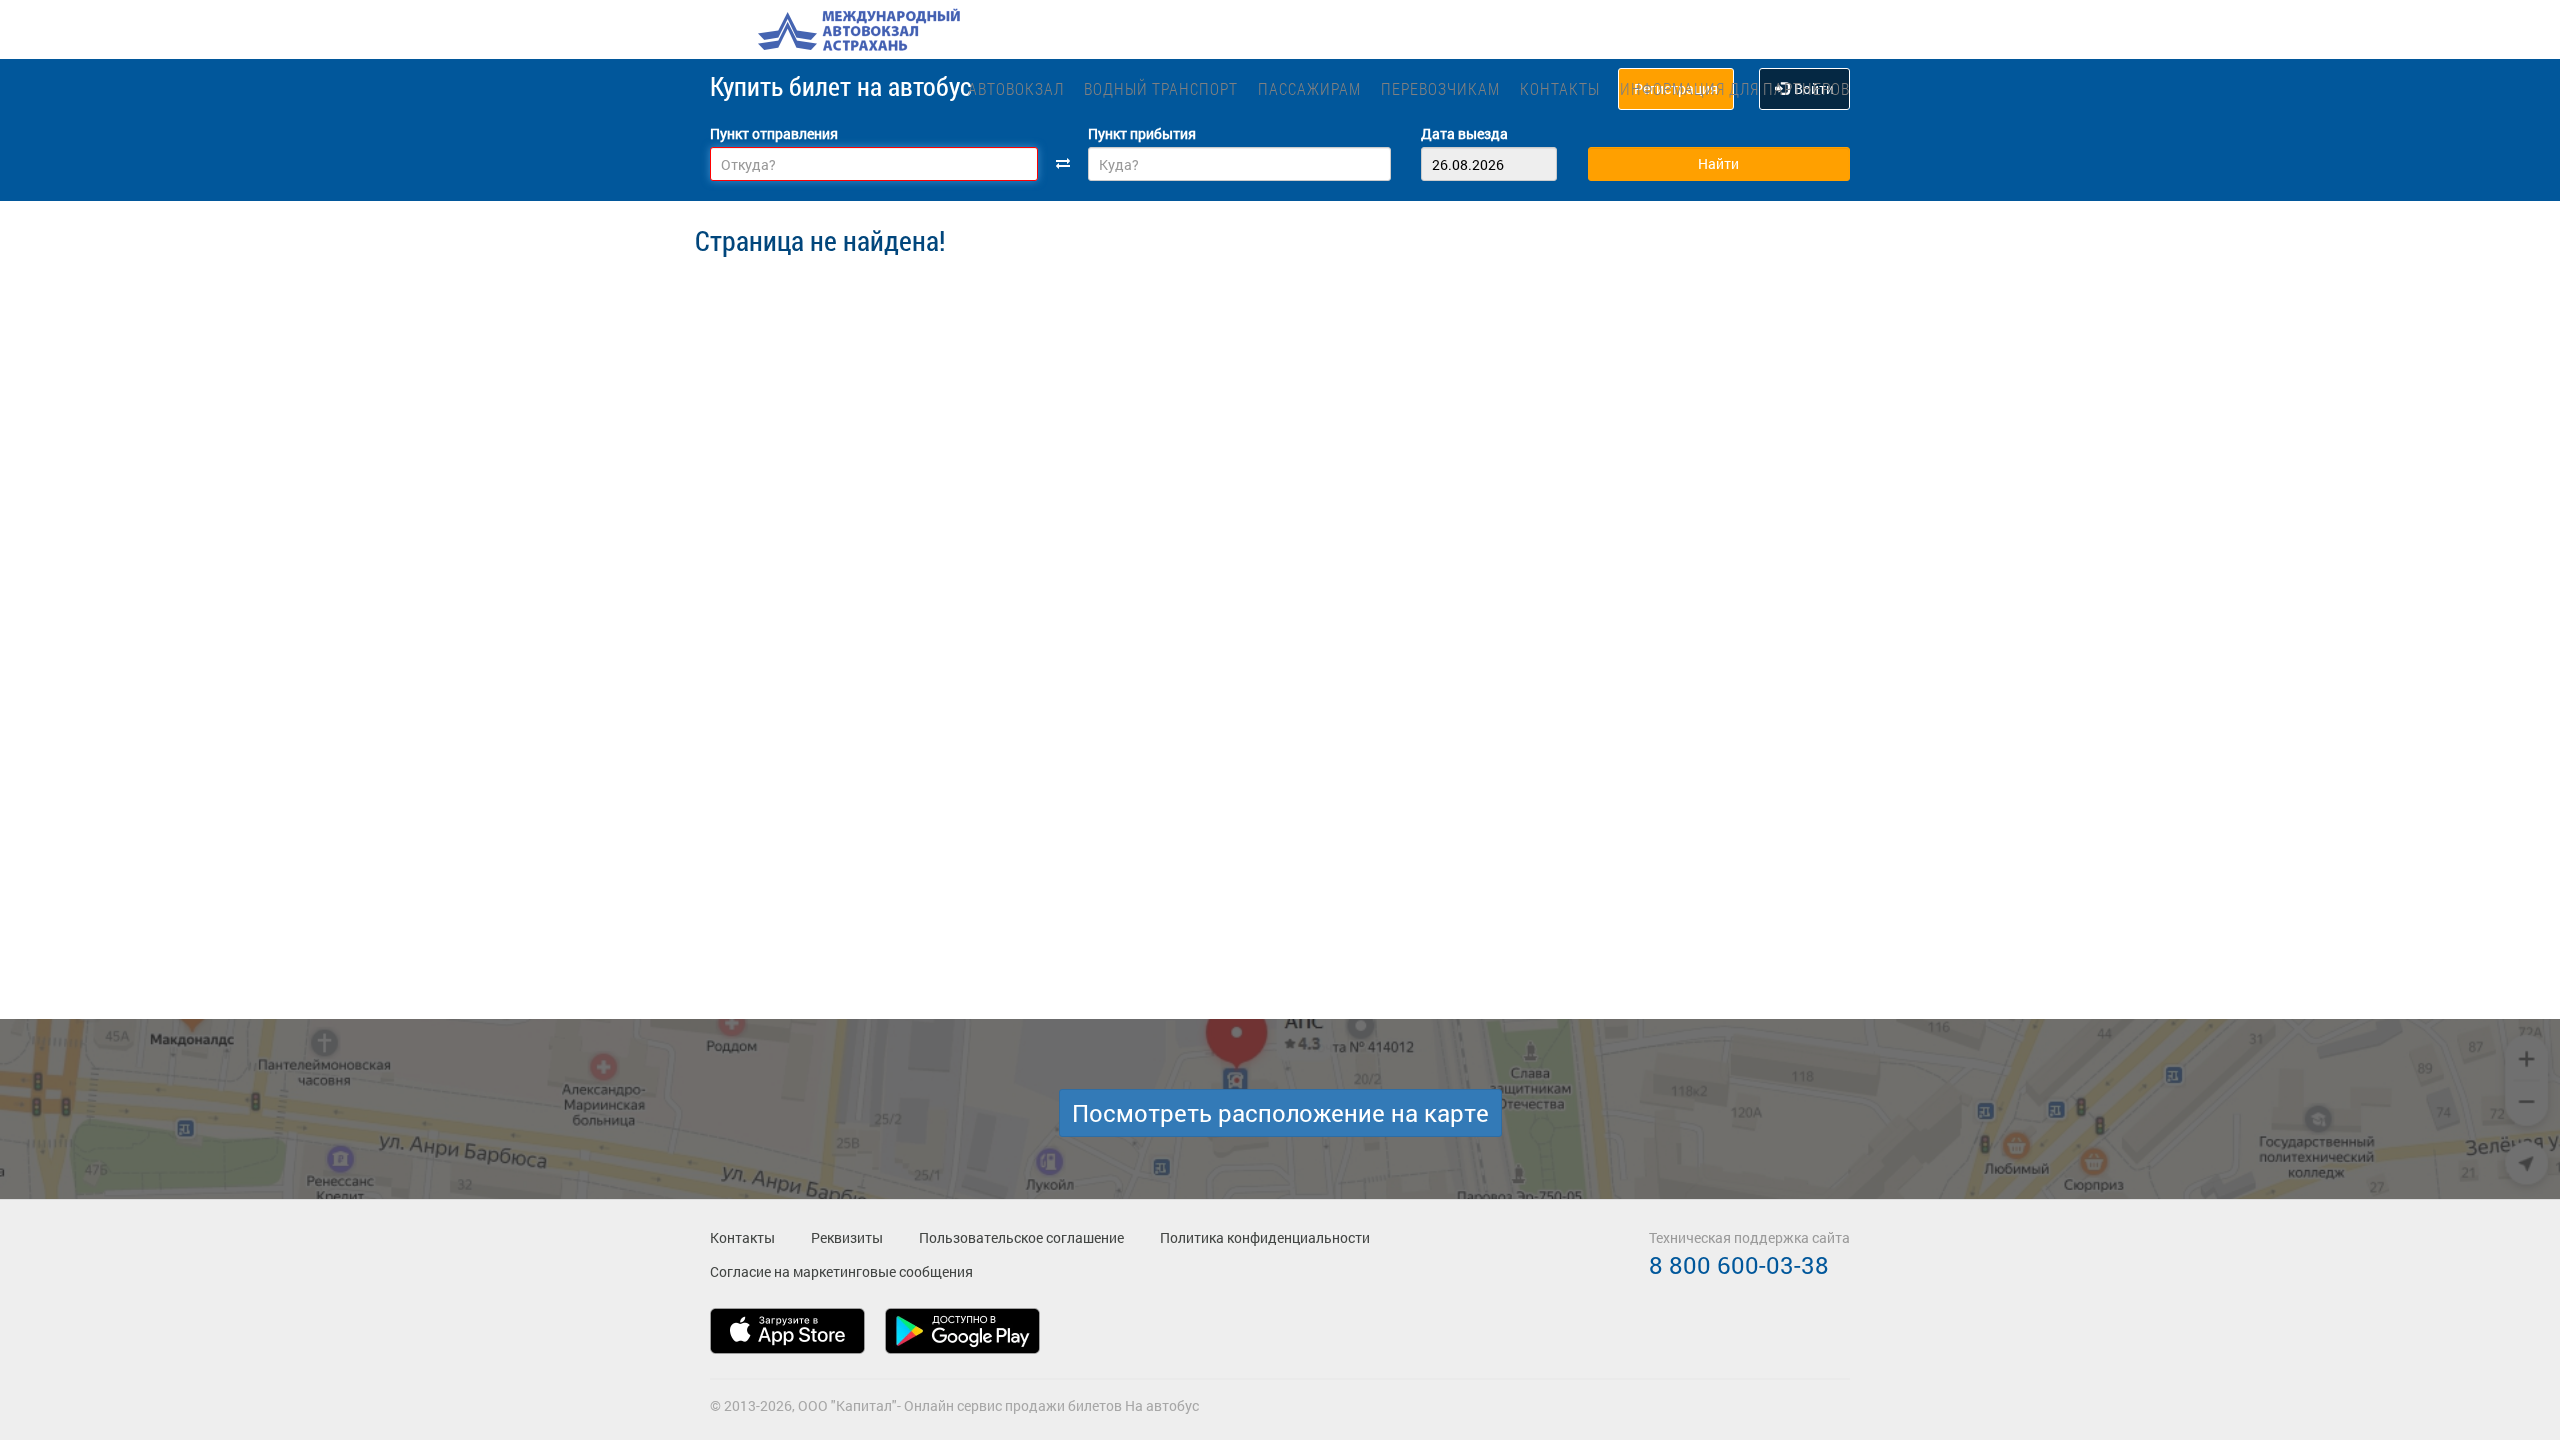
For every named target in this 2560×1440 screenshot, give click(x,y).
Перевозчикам (1440, 88)
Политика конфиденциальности (1265, 1237)
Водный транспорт (1161, 88)
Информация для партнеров (1735, 88)
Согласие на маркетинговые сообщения (841, 1271)
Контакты (1560, 88)
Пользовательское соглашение (1021, 1237)
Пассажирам (1309, 88)
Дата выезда (1464, 133)
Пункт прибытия (1142, 133)
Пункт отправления (774, 133)
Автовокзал (1016, 88)
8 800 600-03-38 (1739, 1265)
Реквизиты (847, 1237)
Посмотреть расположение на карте (1280, 1113)
